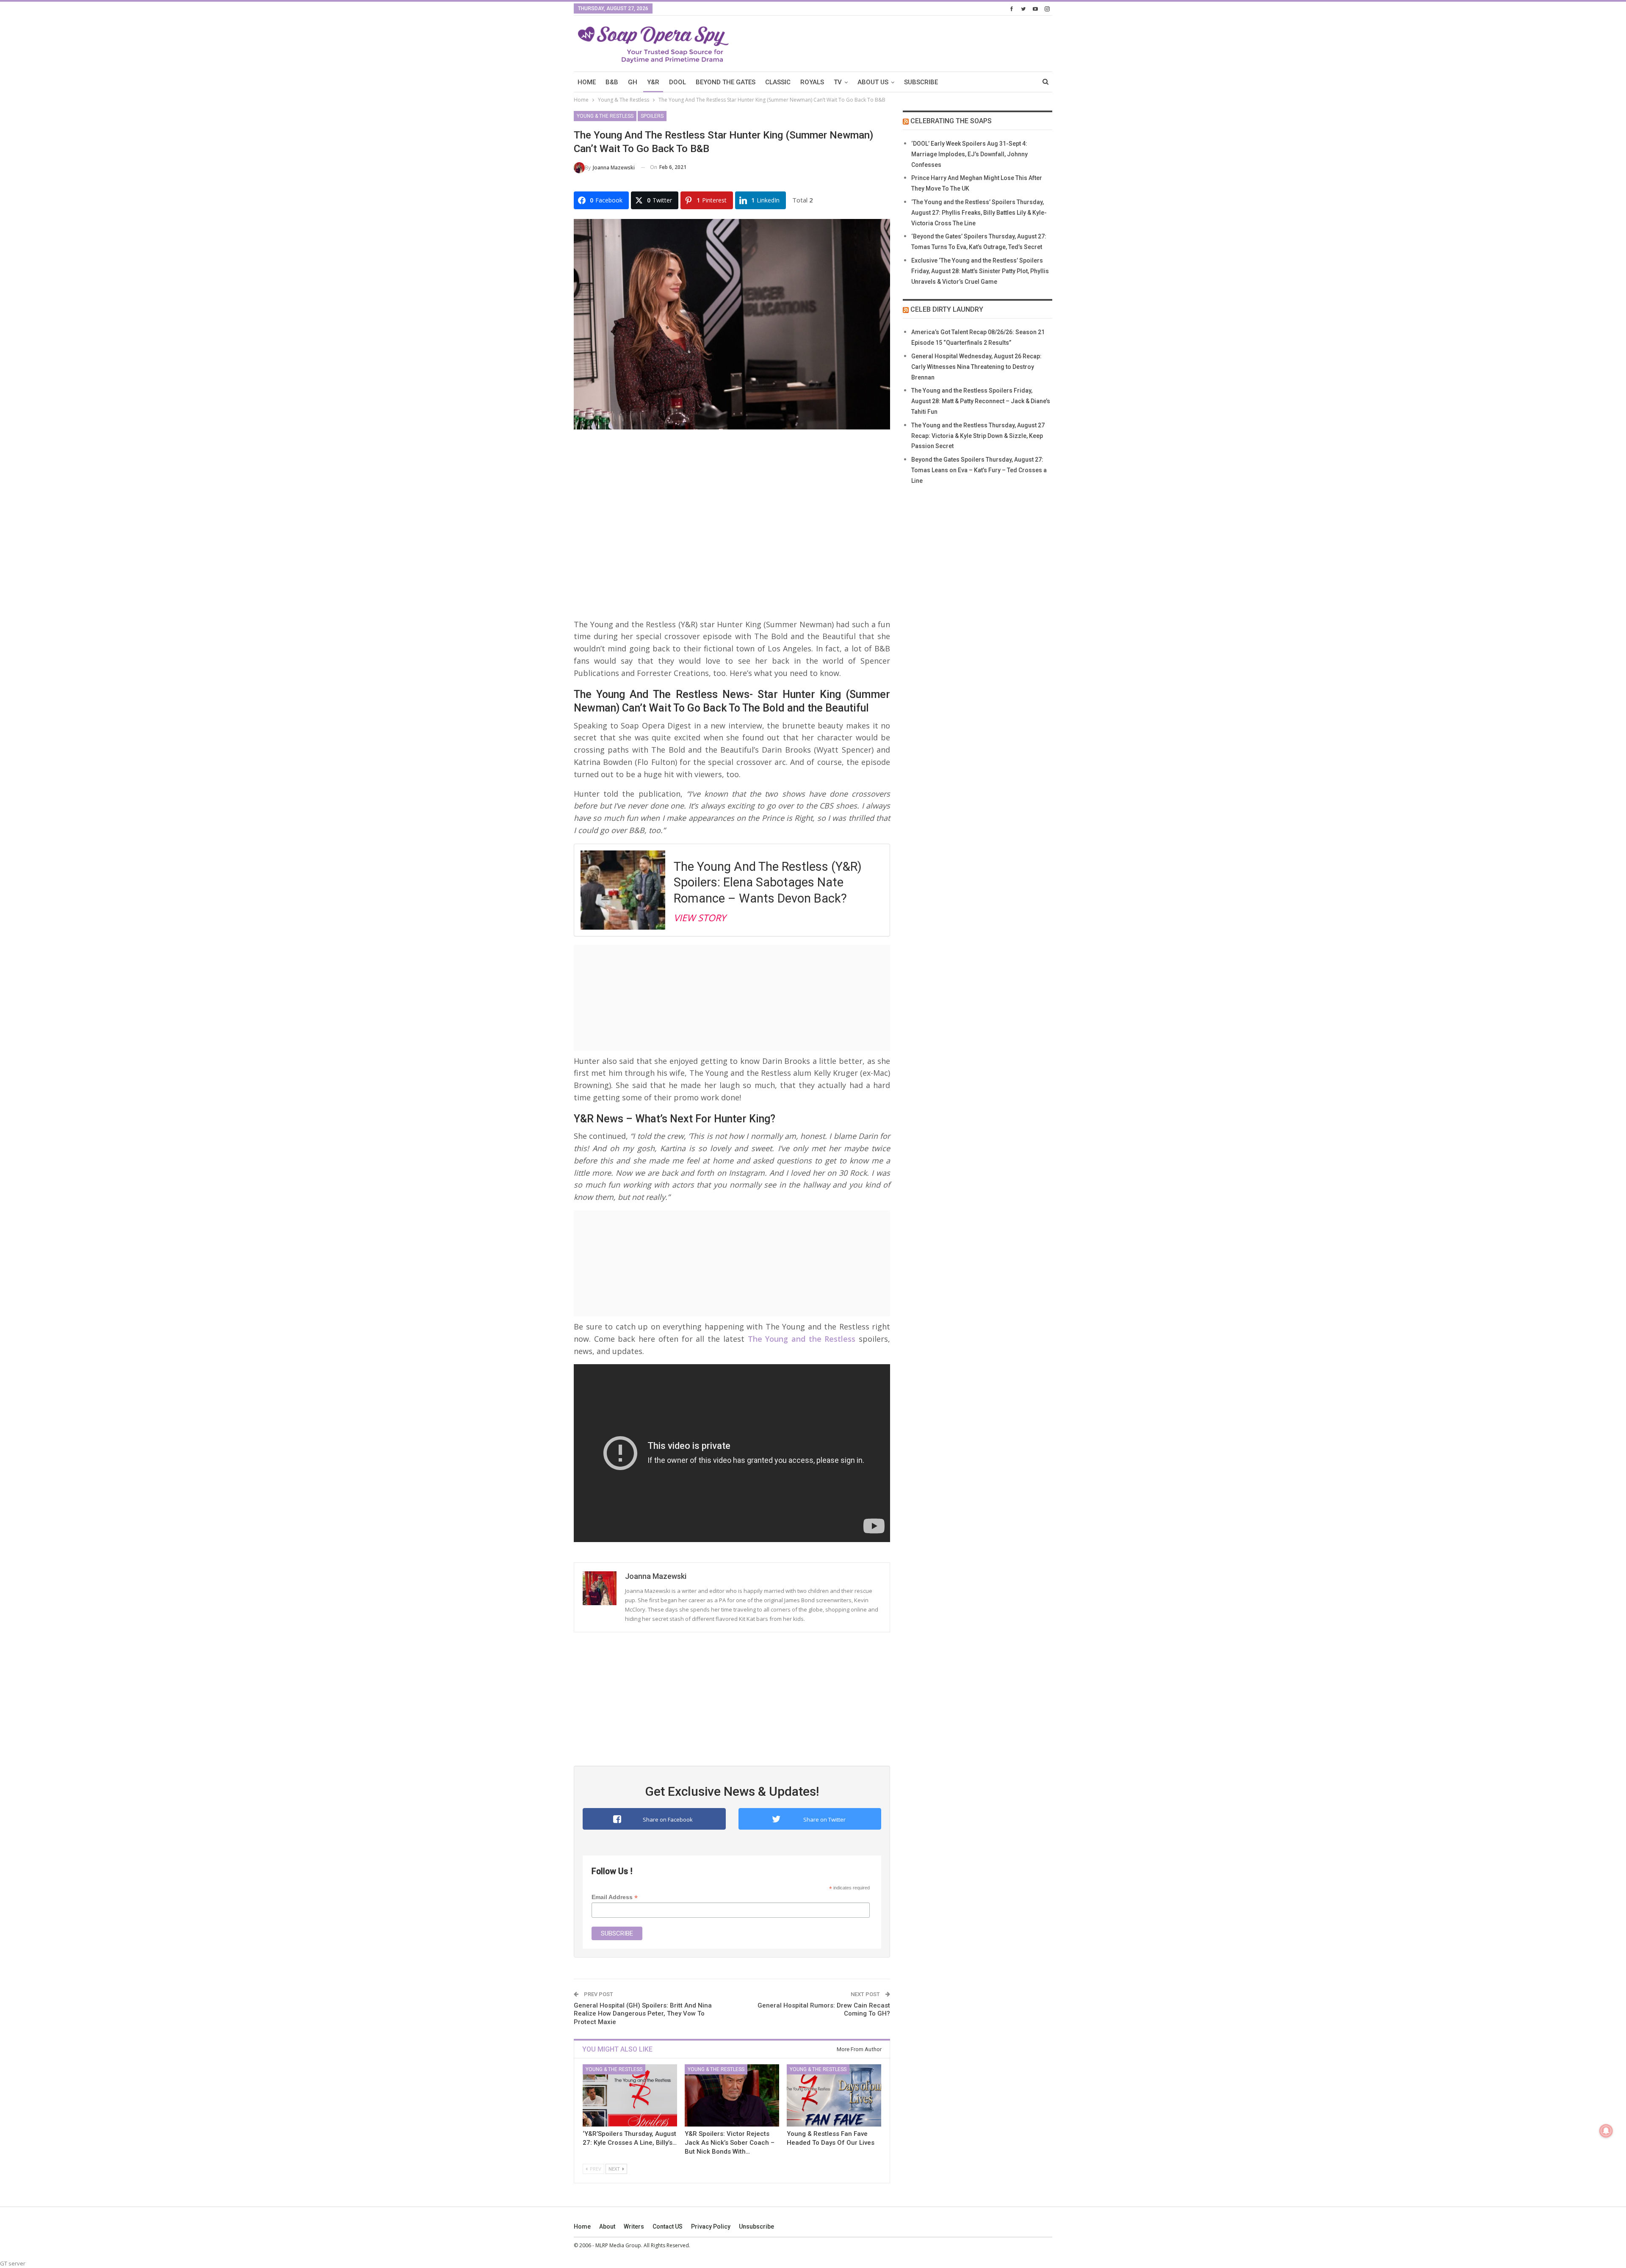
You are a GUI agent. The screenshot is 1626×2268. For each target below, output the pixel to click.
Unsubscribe (756, 2226)
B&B (612, 82)
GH (633, 82)
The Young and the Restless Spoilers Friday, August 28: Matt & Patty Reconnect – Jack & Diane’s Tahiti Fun (981, 401)
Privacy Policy (711, 2226)
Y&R (653, 82)
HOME (587, 82)
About (607, 2226)
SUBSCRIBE (921, 82)
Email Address (615, 1897)
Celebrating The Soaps (951, 121)
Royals (812, 82)
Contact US (668, 2226)
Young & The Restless (605, 116)
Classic (778, 82)
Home (582, 2226)
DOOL (677, 82)
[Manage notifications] (1606, 2131)
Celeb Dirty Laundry (947, 309)
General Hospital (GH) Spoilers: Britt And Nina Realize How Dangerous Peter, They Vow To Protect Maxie (643, 2014)
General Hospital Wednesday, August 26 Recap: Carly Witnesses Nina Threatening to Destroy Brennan (976, 367)
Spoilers (652, 116)
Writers (634, 2226)
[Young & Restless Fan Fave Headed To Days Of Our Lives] (834, 2095)
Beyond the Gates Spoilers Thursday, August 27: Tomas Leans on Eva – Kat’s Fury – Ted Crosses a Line (979, 470)
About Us (873, 82)
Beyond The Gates (726, 82)
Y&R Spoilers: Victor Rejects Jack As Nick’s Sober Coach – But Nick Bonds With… (730, 2143)
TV (838, 82)
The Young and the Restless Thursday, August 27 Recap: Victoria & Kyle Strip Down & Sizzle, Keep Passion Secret (978, 436)
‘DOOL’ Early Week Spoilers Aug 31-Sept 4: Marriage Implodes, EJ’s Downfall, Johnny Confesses (969, 154)
